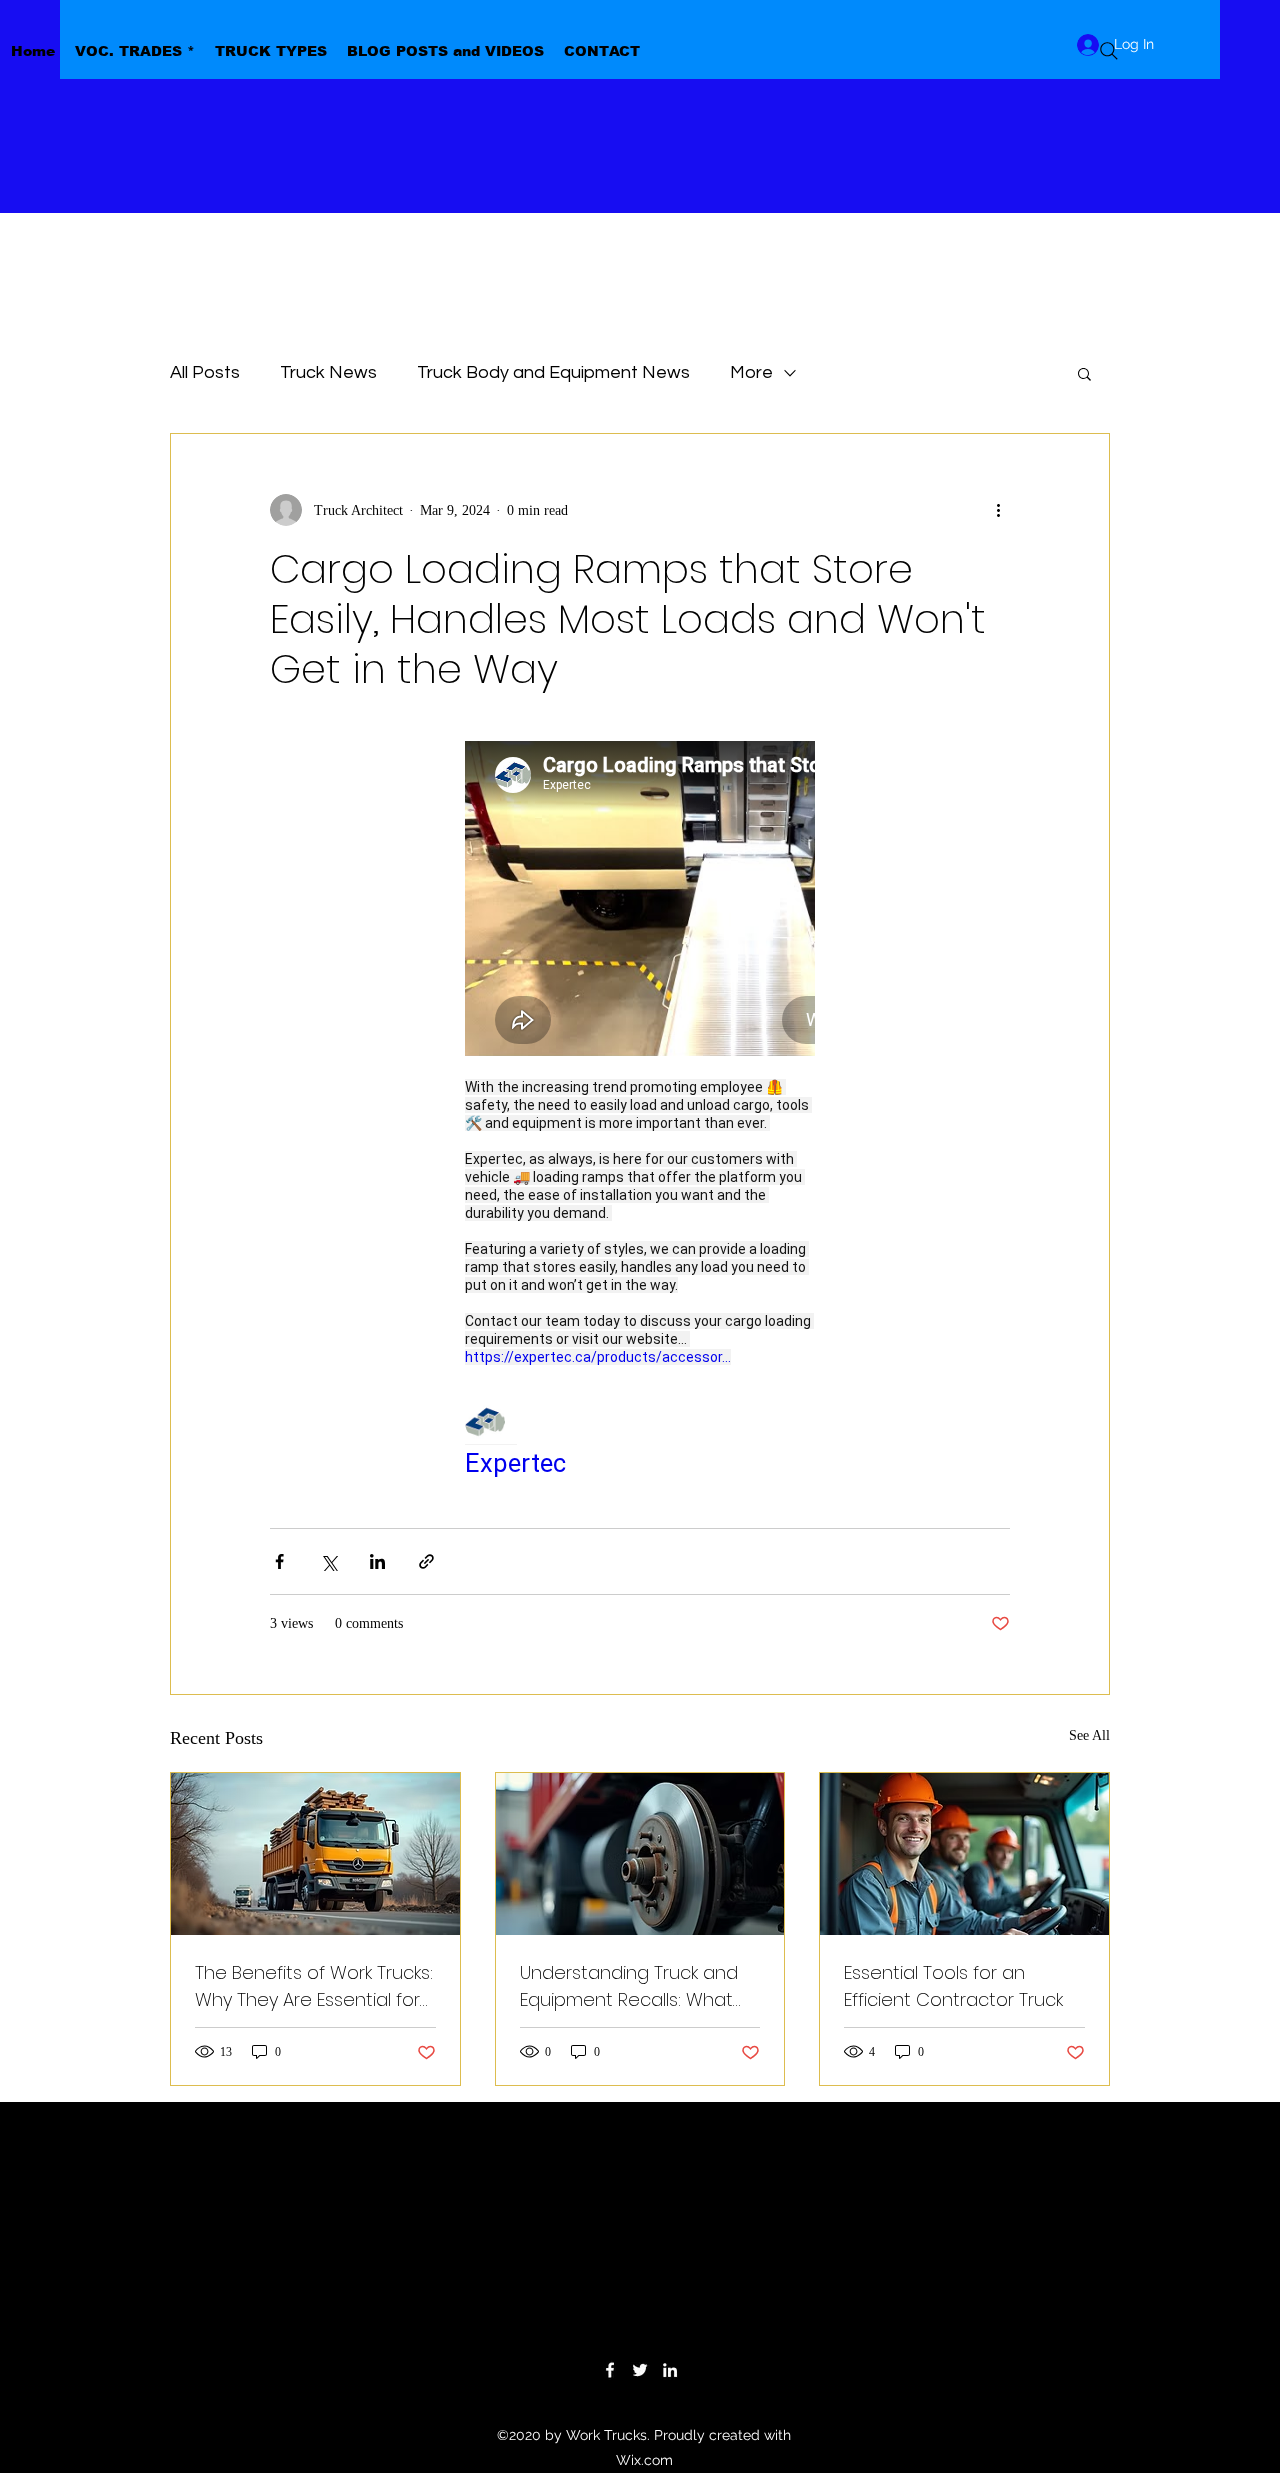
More (751, 372)
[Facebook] (610, 2370)
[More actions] (998, 510)
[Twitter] (640, 2370)
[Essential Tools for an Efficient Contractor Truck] (964, 1854)
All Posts (205, 372)
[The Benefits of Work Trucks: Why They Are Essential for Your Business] (315, 1854)
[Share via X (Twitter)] (328, 1561)
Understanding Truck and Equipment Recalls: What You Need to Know (629, 1986)
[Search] (1109, 51)
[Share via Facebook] (279, 1561)
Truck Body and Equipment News (553, 372)
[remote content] (640, 1111)
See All (1089, 1735)
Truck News (328, 372)
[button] (1084, 373)
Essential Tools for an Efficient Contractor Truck (953, 1986)
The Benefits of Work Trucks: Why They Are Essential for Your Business (314, 1986)
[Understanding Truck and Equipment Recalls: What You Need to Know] (640, 1854)
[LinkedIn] (670, 2370)
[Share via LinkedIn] (377, 1561)
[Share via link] (426, 1561)
